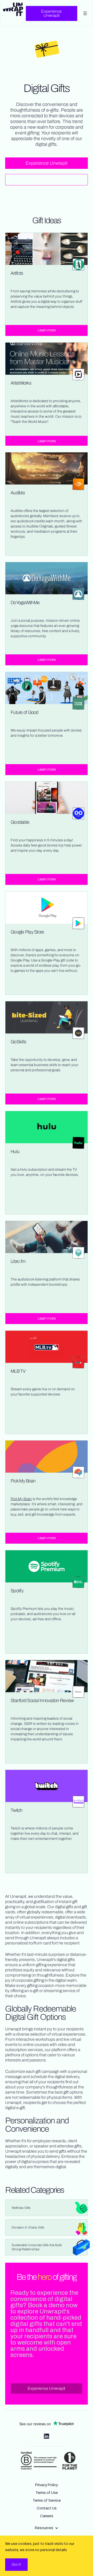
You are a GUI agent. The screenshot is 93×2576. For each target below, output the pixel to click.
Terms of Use (47, 2493)
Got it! (16, 2564)
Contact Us (47, 2508)
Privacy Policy (47, 2485)
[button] (47, 2528)
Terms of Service (47, 2501)
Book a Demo (47, 180)
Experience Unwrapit (51, 13)
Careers (47, 2516)
